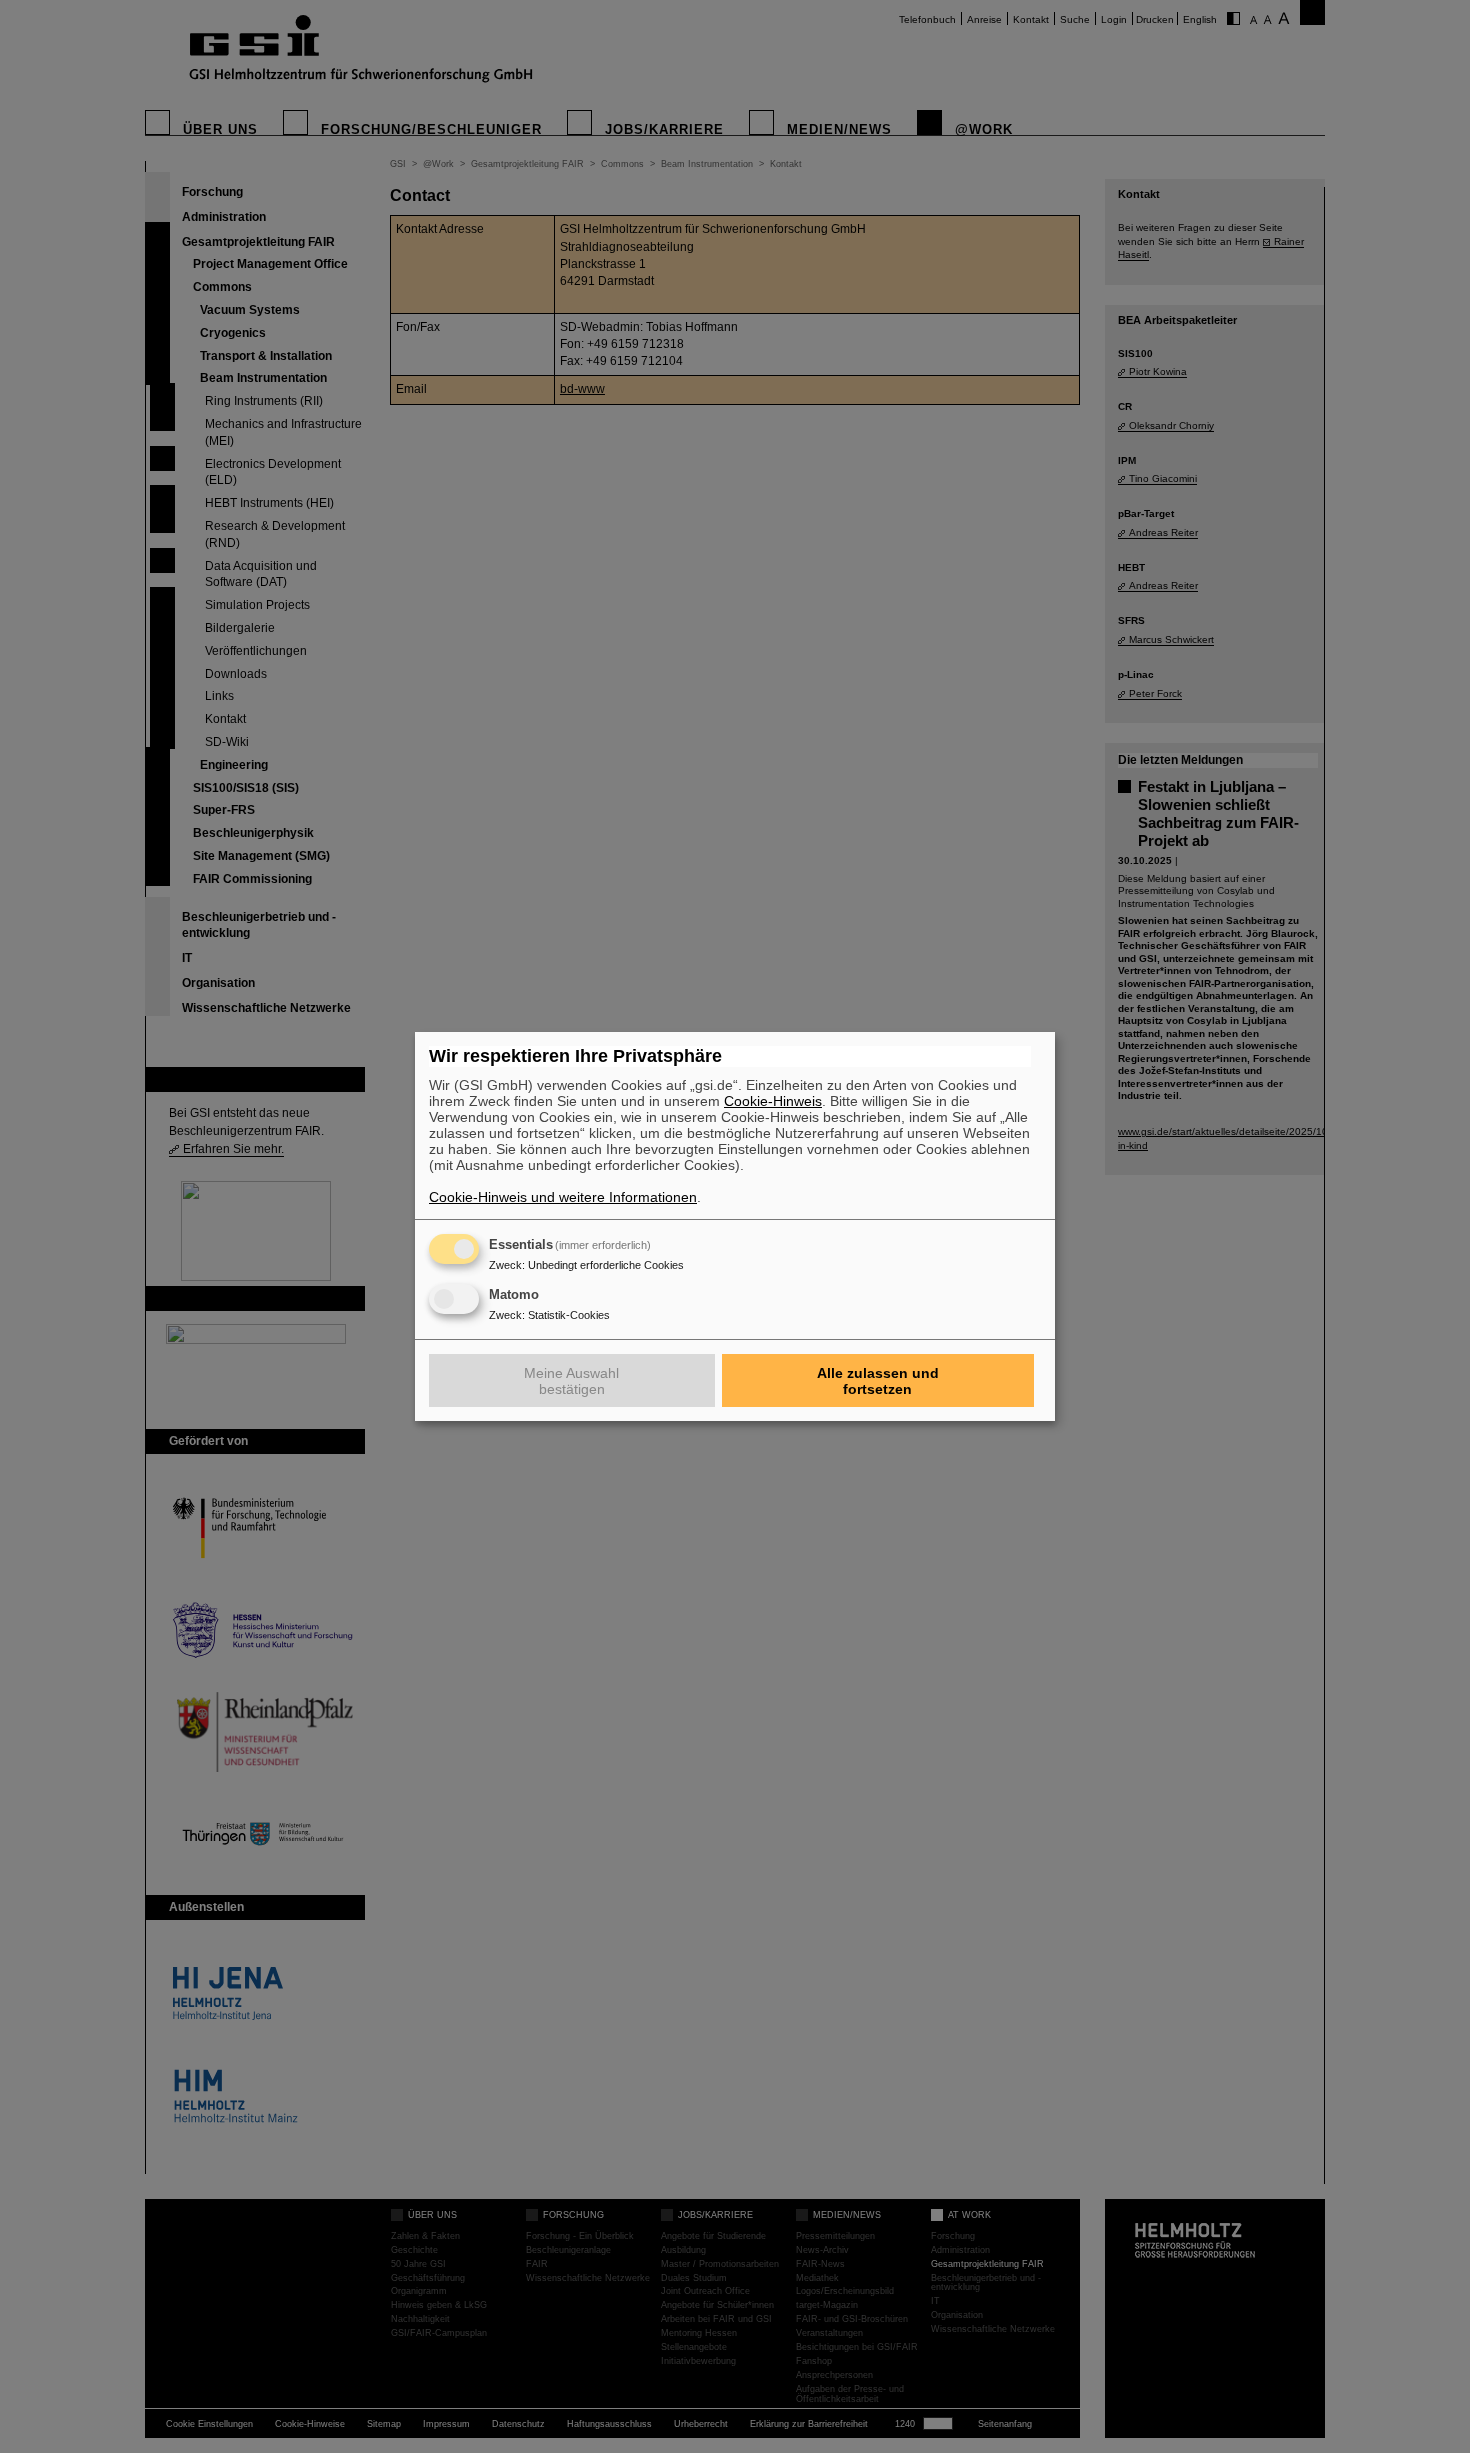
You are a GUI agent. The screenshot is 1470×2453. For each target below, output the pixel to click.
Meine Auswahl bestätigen (571, 1381)
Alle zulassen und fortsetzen (878, 1381)
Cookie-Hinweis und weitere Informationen (563, 1197)
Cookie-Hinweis (773, 1101)
